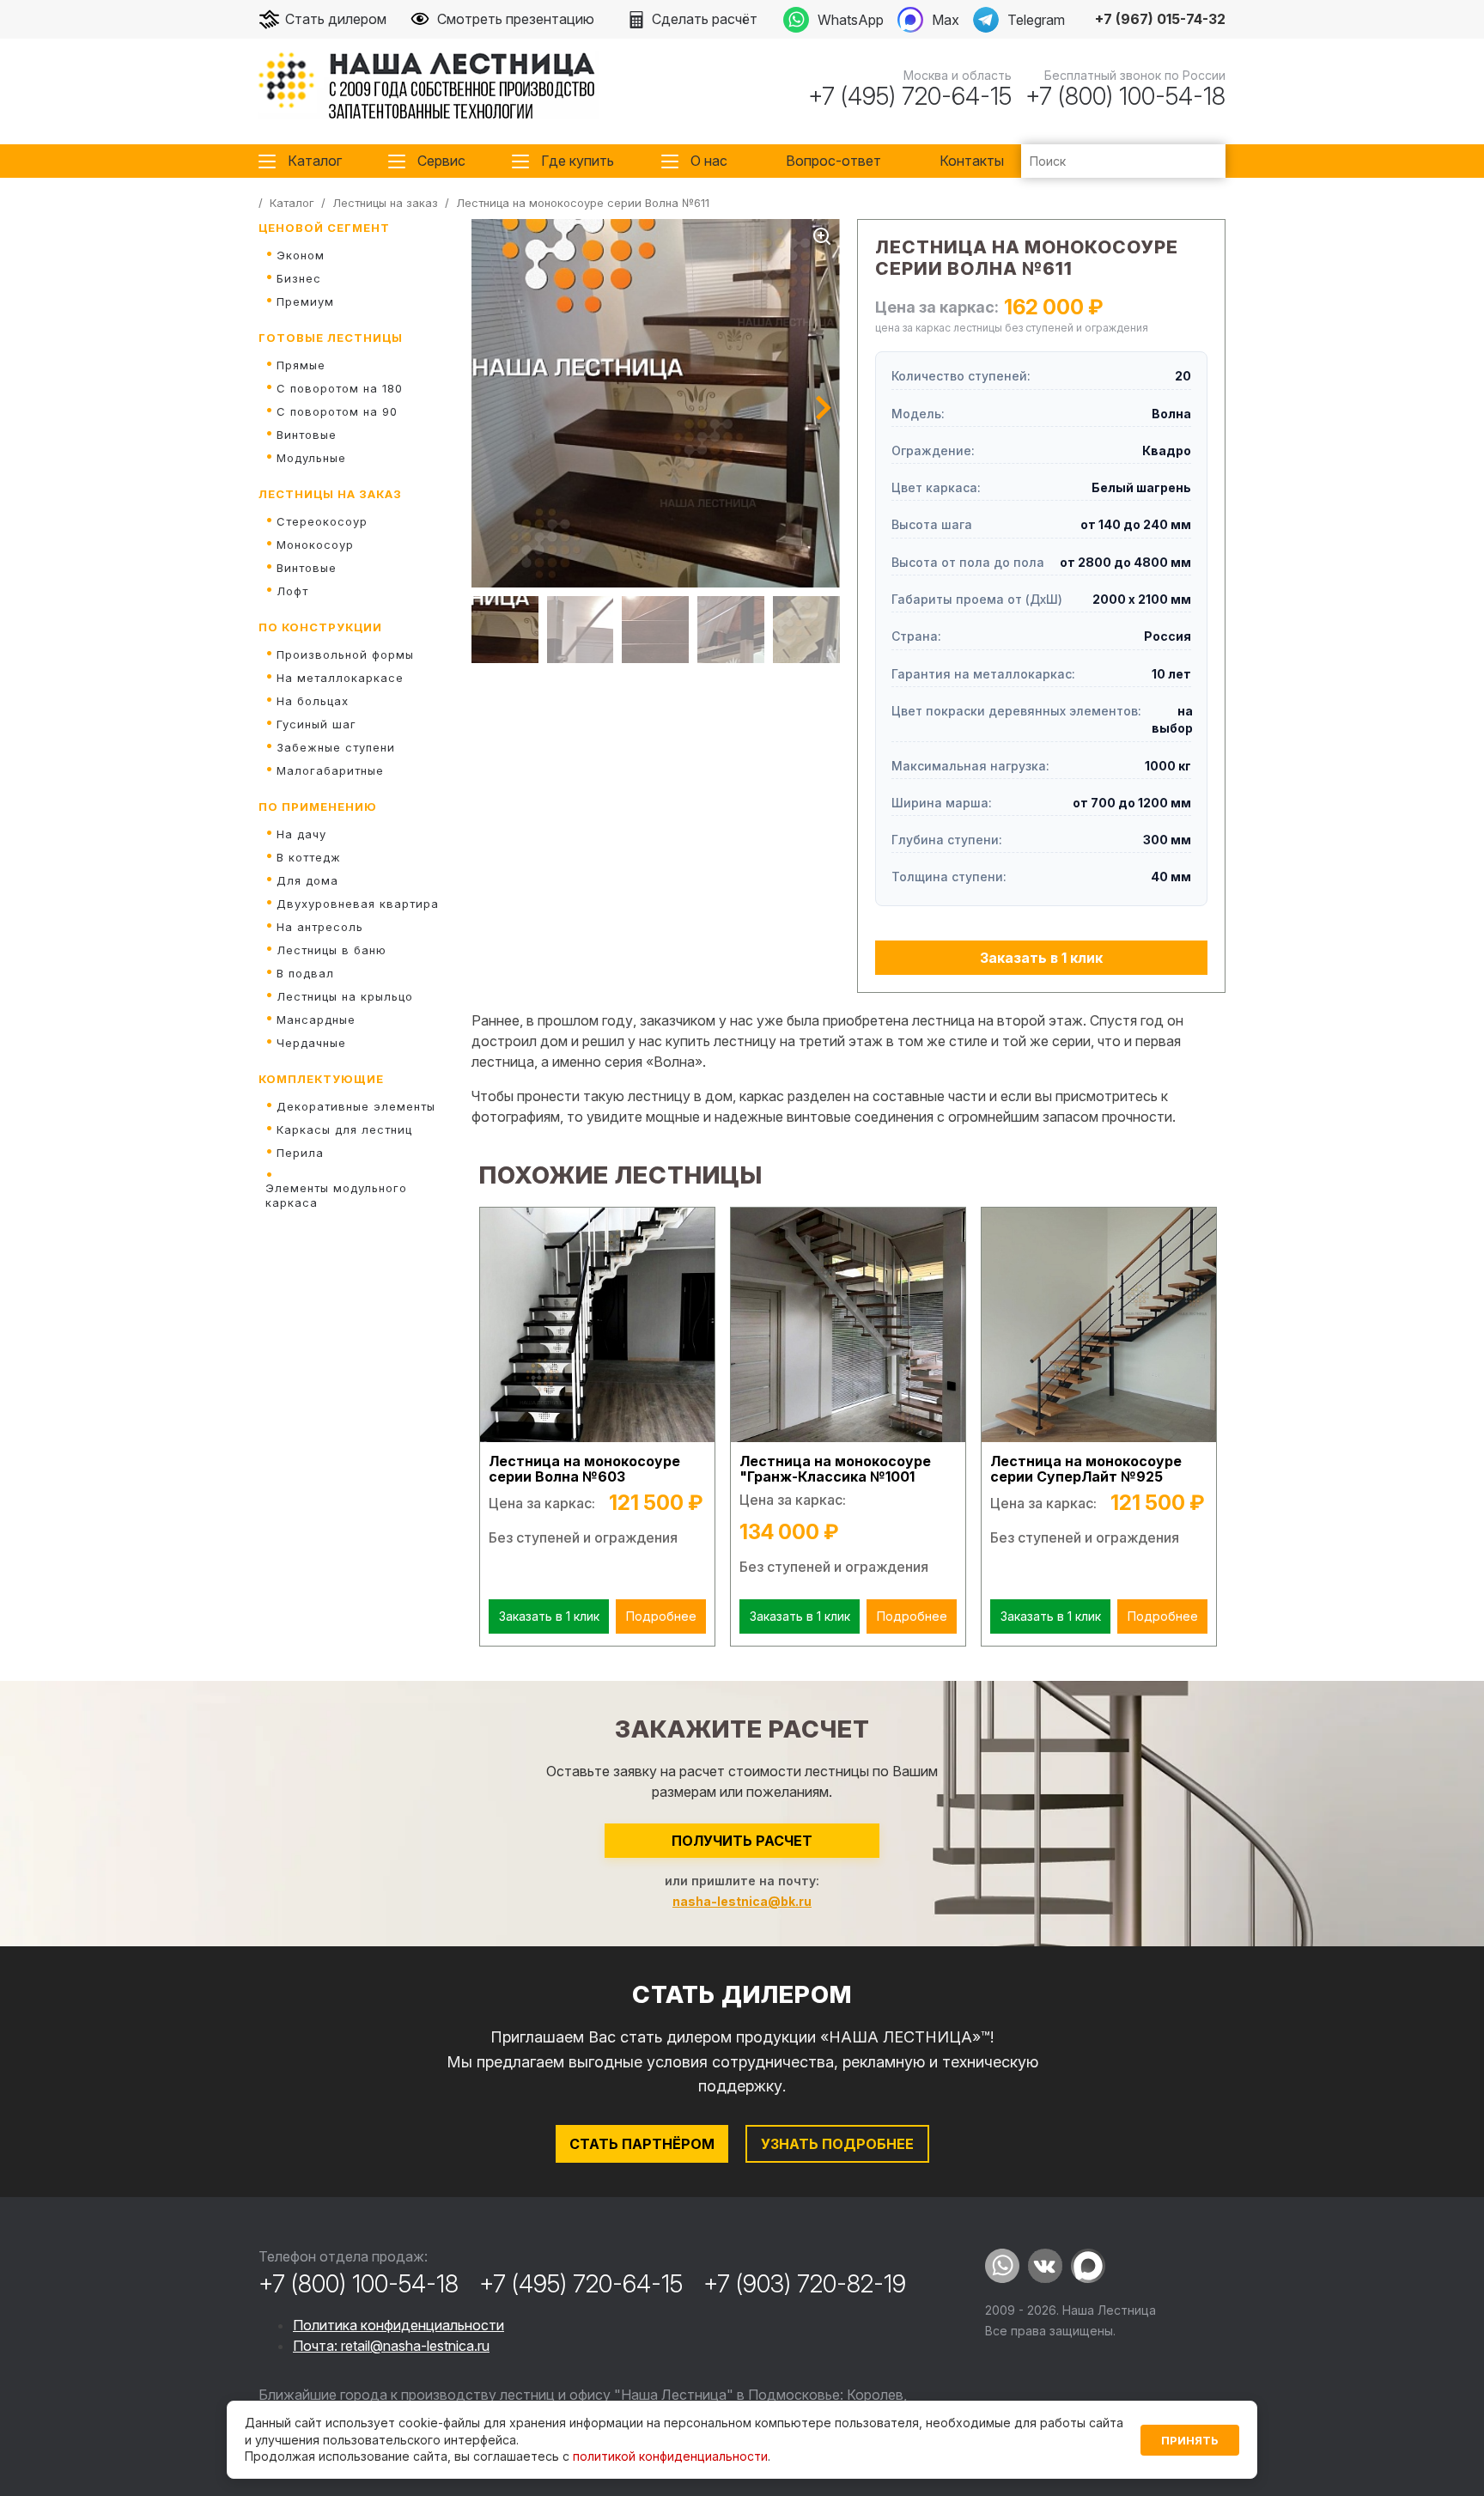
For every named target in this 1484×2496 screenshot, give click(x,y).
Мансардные (316, 1020)
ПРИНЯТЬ (1190, 2440)
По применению (318, 807)
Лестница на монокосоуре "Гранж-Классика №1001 (835, 1469)
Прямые (301, 365)
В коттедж (309, 857)
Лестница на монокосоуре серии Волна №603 (584, 1469)
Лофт (292, 591)
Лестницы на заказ (330, 494)
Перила (300, 1153)
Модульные (311, 458)
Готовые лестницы (331, 338)
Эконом (301, 255)
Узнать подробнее (837, 2144)
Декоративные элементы (356, 1106)
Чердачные (311, 1043)
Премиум (305, 301)
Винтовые (307, 435)
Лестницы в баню (331, 950)
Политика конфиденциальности (398, 2325)
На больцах (313, 701)
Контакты (972, 161)
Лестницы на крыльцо (345, 996)
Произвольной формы (345, 654)
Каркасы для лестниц (344, 1129)
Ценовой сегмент (324, 228)
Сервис (441, 161)
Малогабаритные (330, 770)
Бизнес (299, 278)
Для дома (307, 880)
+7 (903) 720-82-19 (805, 2284)
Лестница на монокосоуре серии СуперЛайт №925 (1086, 1469)
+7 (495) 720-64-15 (910, 96)
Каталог (315, 161)
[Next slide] (824, 408)
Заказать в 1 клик (1041, 958)
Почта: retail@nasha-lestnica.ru (391, 2346)
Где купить (578, 161)
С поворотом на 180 (340, 388)
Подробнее (661, 1616)
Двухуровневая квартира (358, 904)
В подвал (305, 973)
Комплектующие (321, 1079)
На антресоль (320, 927)
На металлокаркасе (340, 678)
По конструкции (320, 627)
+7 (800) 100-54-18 (1125, 96)
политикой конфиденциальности (670, 2456)
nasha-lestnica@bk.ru (742, 1901)
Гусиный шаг (316, 724)
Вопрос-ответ (833, 161)
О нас (709, 161)
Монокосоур (315, 545)
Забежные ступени (336, 747)
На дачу (301, 834)
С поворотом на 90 (337, 411)
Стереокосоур (322, 521)
